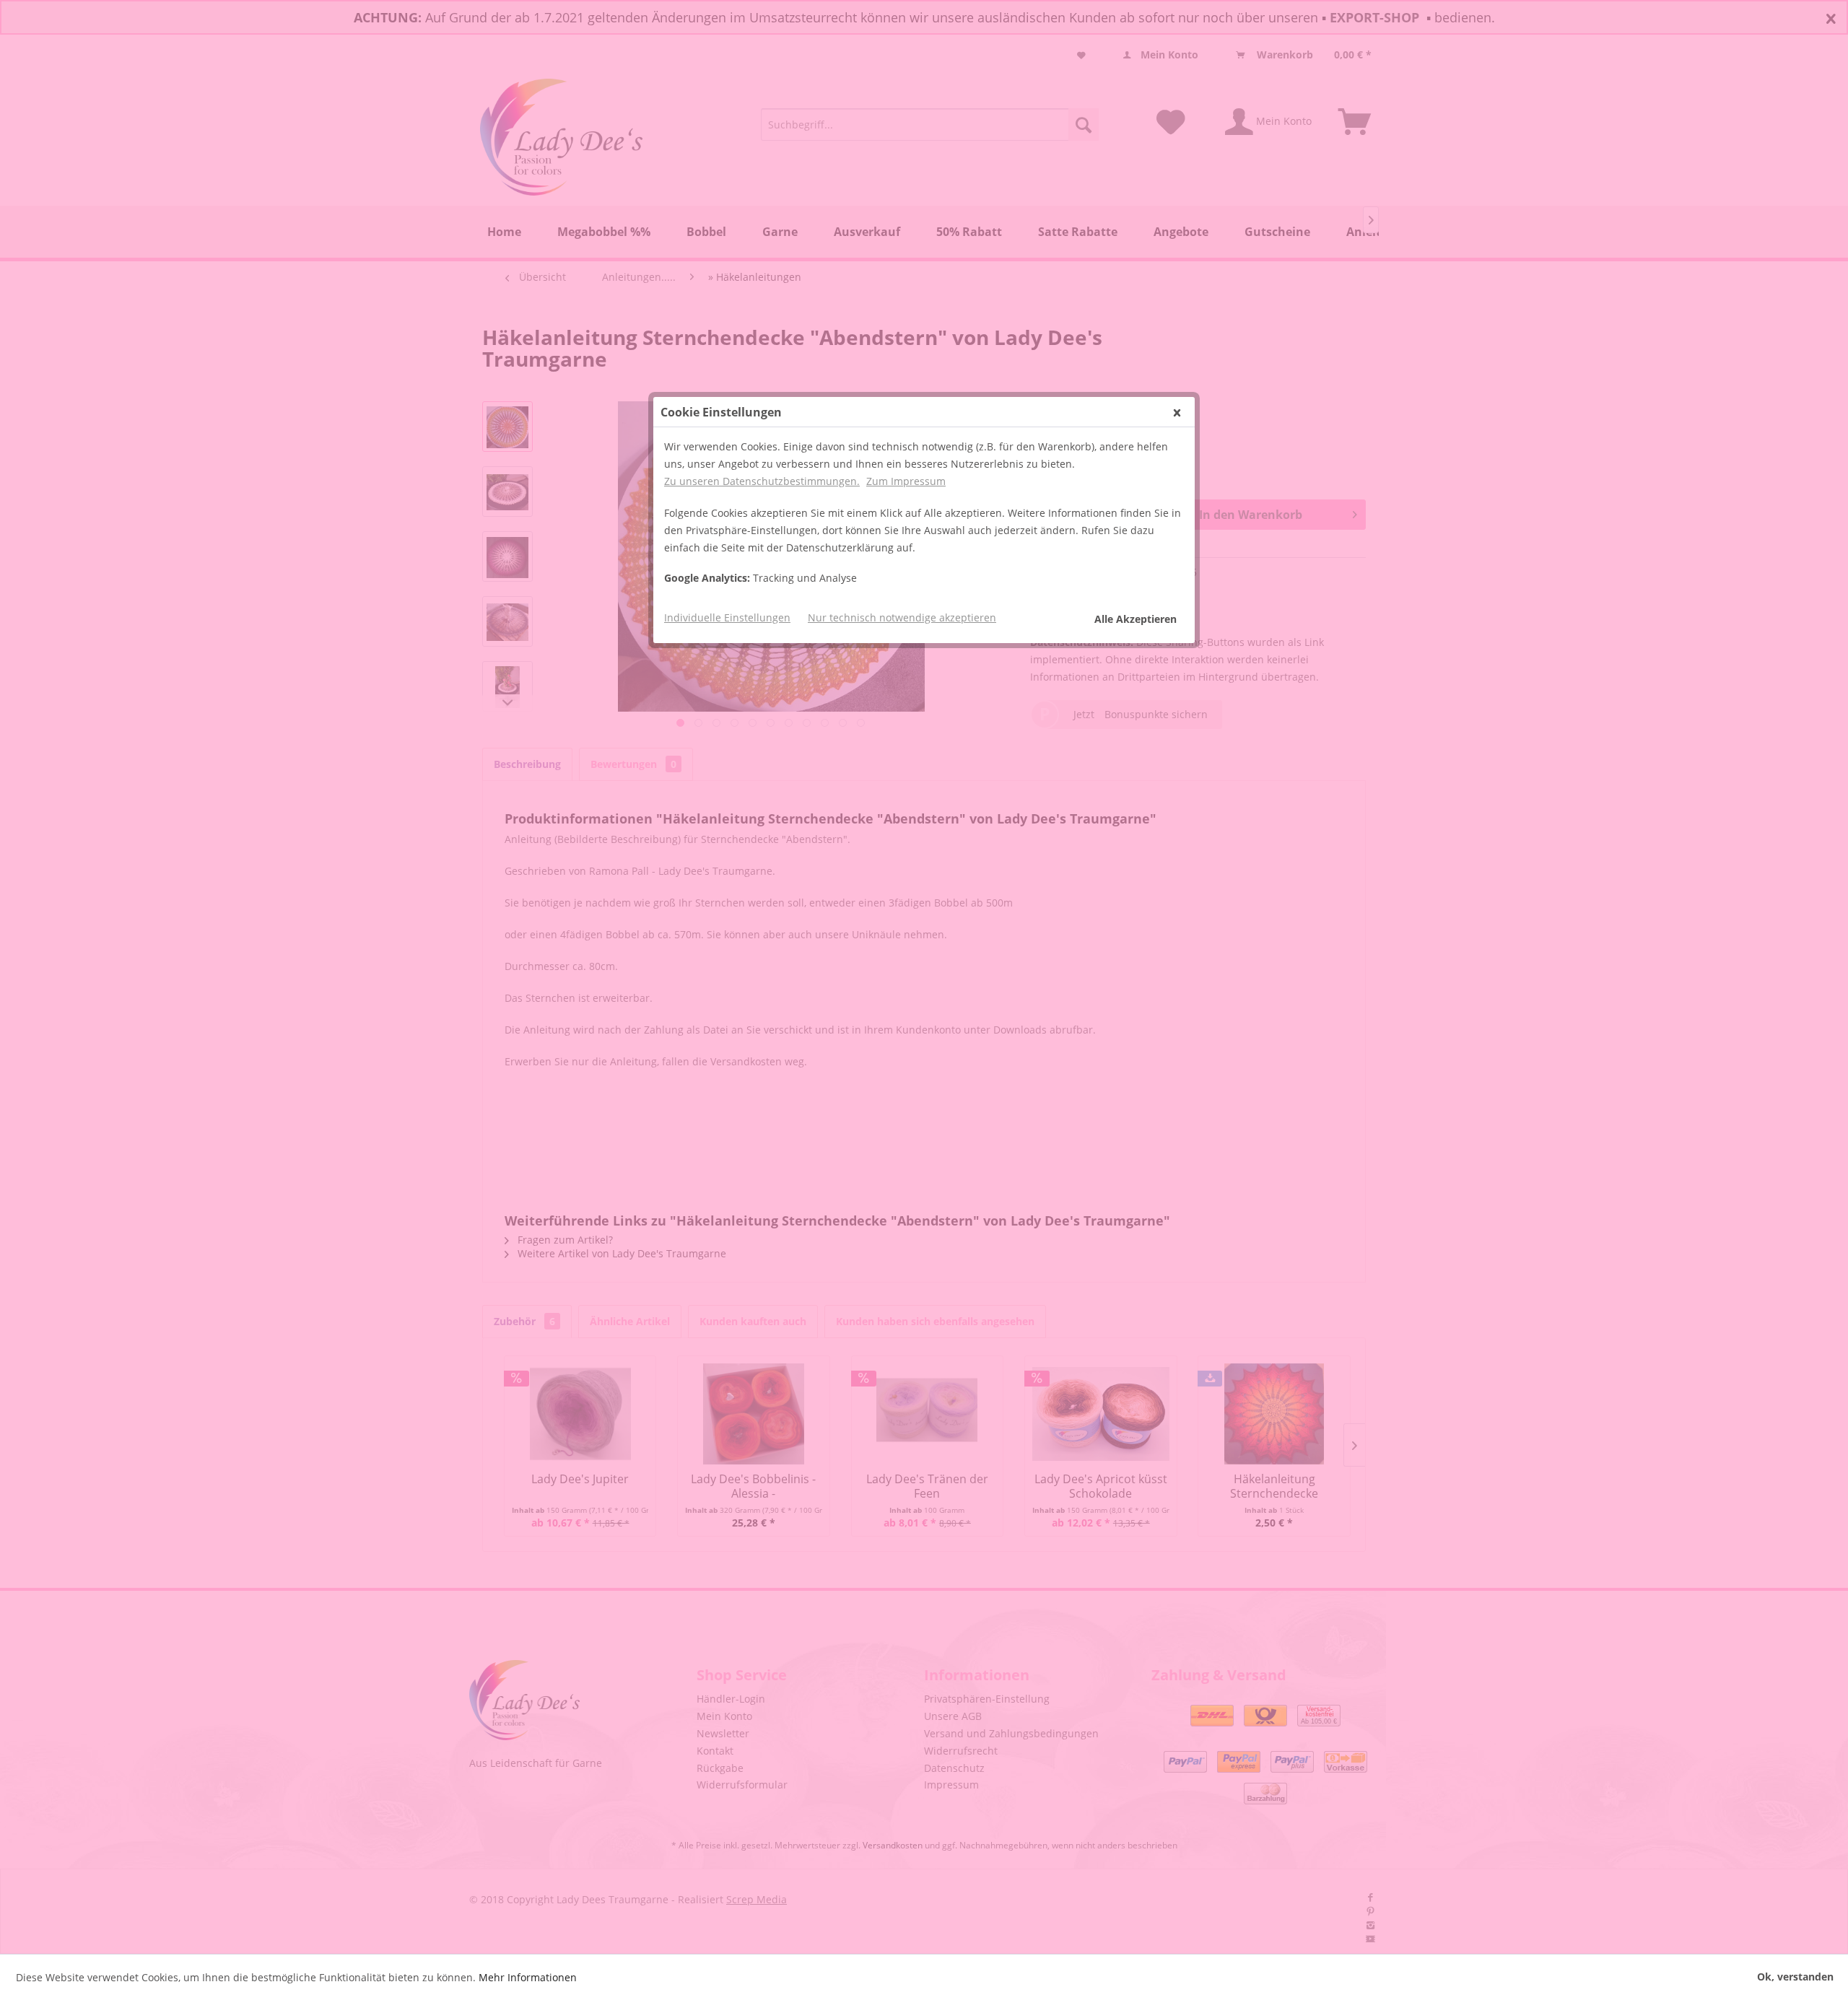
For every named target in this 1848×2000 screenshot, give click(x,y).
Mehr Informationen (528, 1977)
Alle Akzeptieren (1136, 619)
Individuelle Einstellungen (727, 617)
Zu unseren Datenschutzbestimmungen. (762, 481)
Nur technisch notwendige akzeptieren (902, 617)
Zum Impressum (906, 481)
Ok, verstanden (1795, 1977)
